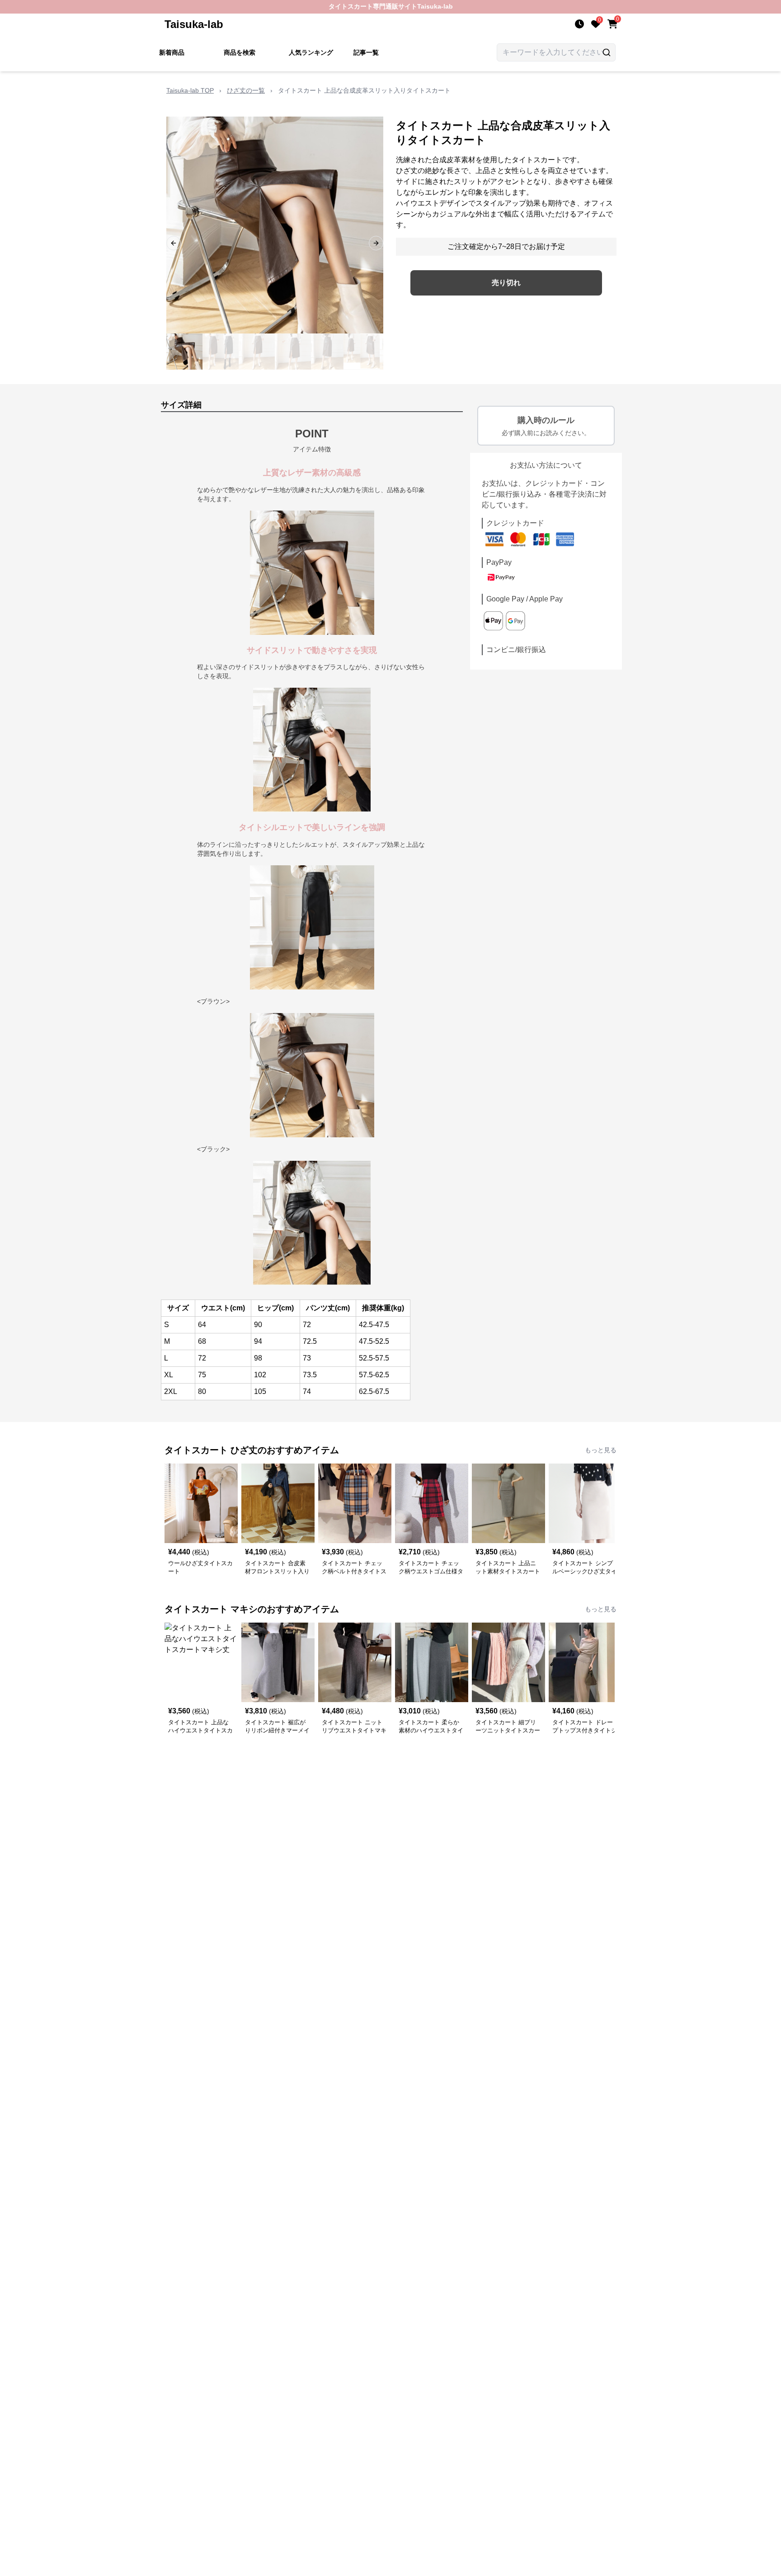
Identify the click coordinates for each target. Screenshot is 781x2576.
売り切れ (506, 283)
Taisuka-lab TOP (190, 90)
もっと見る (601, 1450)
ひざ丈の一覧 (246, 90)
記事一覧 (366, 52)
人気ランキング (311, 52)
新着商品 (172, 52)
